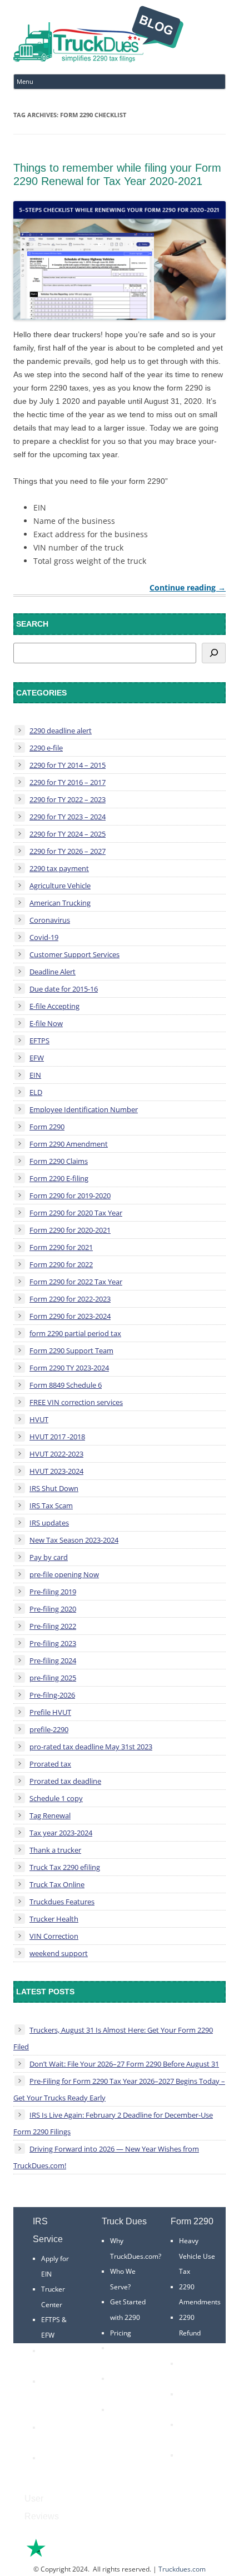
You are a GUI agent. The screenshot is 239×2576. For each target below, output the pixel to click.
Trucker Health (54, 1919)
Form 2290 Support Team (71, 1350)
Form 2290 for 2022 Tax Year (76, 1282)
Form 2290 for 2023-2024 (70, 1316)
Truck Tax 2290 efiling (65, 1867)
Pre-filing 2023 (53, 1643)
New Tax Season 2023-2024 (74, 1540)
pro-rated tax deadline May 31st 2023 (91, 1747)
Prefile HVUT (50, 1712)
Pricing (121, 2333)
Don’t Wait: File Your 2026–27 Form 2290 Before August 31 (124, 2064)
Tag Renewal (50, 1815)
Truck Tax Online (57, 1884)
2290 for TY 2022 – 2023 (68, 799)
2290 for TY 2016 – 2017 (68, 782)
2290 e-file (46, 748)
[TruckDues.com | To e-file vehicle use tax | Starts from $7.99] (98, 36)
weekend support (59, 1953)
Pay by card (49, 1557)
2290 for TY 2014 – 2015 (68, 765)
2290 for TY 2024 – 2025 (68, 834)
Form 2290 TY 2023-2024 (69, 1368)
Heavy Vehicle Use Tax (197, 2256)
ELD (36, 1092)
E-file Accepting (54, 1006)
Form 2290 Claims (59, 1161)
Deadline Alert (53, 972)
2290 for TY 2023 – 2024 (68, 817)
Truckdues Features (62, 1902)
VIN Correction (54, 1936)
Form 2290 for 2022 (61, 1264)
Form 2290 (47, 1127)
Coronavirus (50, 920)
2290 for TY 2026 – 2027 (68, 851)
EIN (35, 1075)
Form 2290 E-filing (59, 1178)
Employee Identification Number (84, 1109)
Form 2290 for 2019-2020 (70, 1196)
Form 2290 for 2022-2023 (70, 1299)
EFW (37, 1058)
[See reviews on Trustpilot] (66, 2556)
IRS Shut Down (54, 1488)
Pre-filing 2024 (53, 1660)
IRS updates (49, 1523)
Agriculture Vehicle (60, 886)
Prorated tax (50, 1764)
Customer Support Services (74, 954)
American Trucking (60, 903)
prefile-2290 (49, 1729)
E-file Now (46, 1023)
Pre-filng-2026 (52, 1695)
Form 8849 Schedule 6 (66, 1385)
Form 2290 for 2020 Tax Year (76, 1213)
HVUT (39, 1419)
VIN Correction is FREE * (126, 2425)
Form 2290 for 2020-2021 (70, 1230)
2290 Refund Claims (190, 2333)
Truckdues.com (182, 2569)
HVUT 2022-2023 (56, 1454)
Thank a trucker (55, 1850)
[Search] (214, 653)
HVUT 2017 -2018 (57, 1437)
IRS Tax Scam (51, 1505)
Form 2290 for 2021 (61, 1247)
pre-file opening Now (64, 1574)
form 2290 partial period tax (75, 1333)
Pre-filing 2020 (53, 1609)
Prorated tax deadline (65, 1781)
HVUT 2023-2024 (56, 1471)
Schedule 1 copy (56, 1798)
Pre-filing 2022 (53, 1626)
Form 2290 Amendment (69, 1144)
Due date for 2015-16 (64, 989)
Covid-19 (44, 937)
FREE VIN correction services (76, 1402)
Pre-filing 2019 (53, 1592)
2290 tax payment (59, 868)
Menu (25, 81)
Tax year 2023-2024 (61, 1833)
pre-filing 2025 (53, 1678)
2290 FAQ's (59, 2458)
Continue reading (188, 587)
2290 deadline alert (61, 731)
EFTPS (39, 1041)
